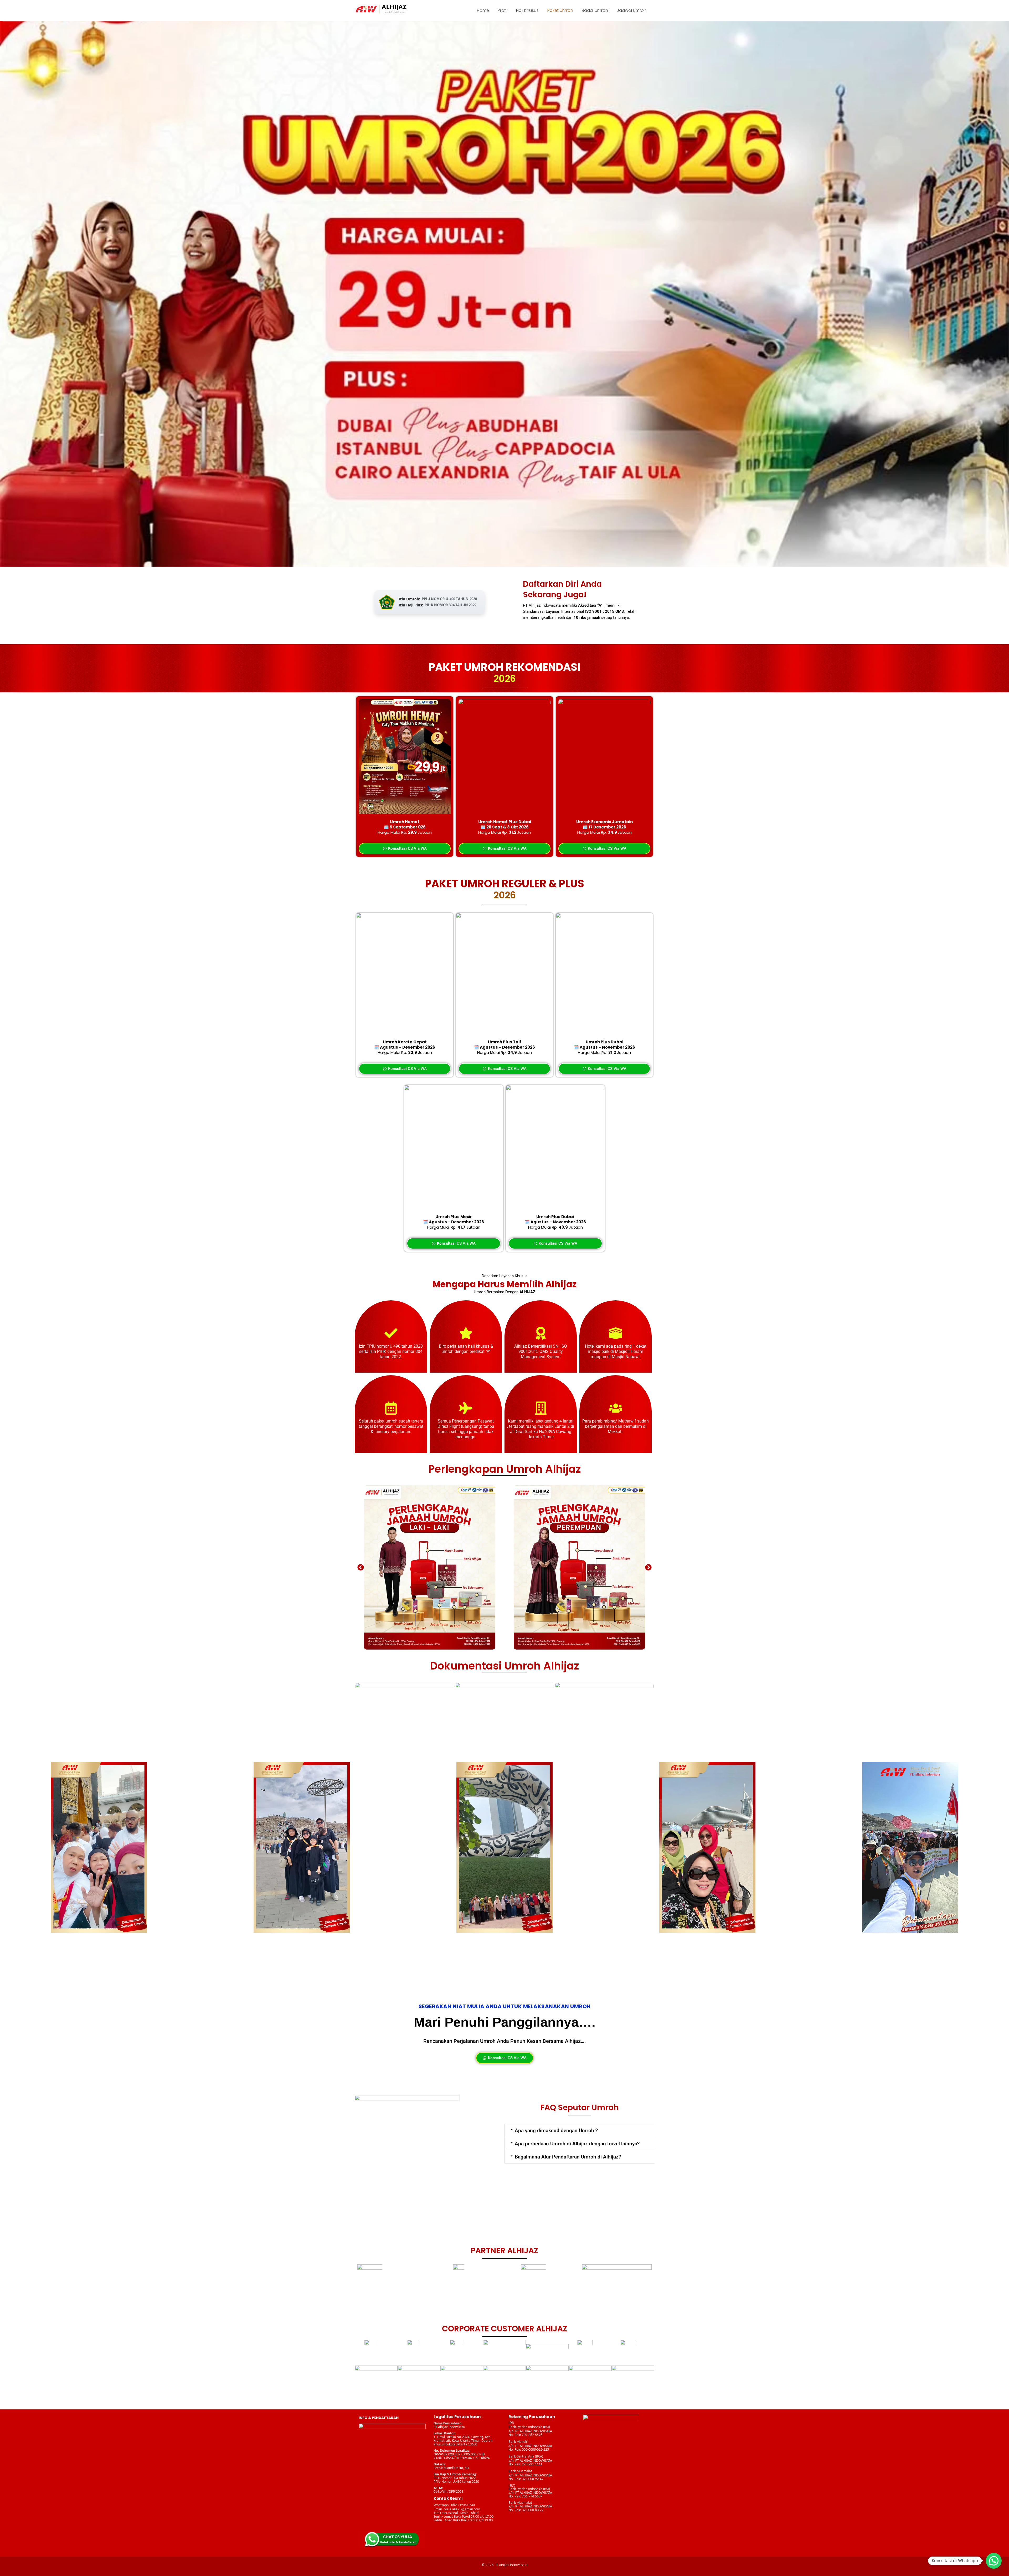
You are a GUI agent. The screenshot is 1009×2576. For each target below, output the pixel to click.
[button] (361, 1567)
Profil (503, 10)
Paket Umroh (560, 10)
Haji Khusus (527, 10)
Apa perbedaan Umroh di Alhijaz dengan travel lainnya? (577, 2144)
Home (483, 10)
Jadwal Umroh (632, 10)
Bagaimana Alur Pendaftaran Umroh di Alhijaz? (568, 2157)
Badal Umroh (595, 10)
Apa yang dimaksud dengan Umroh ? (556, 2131)
